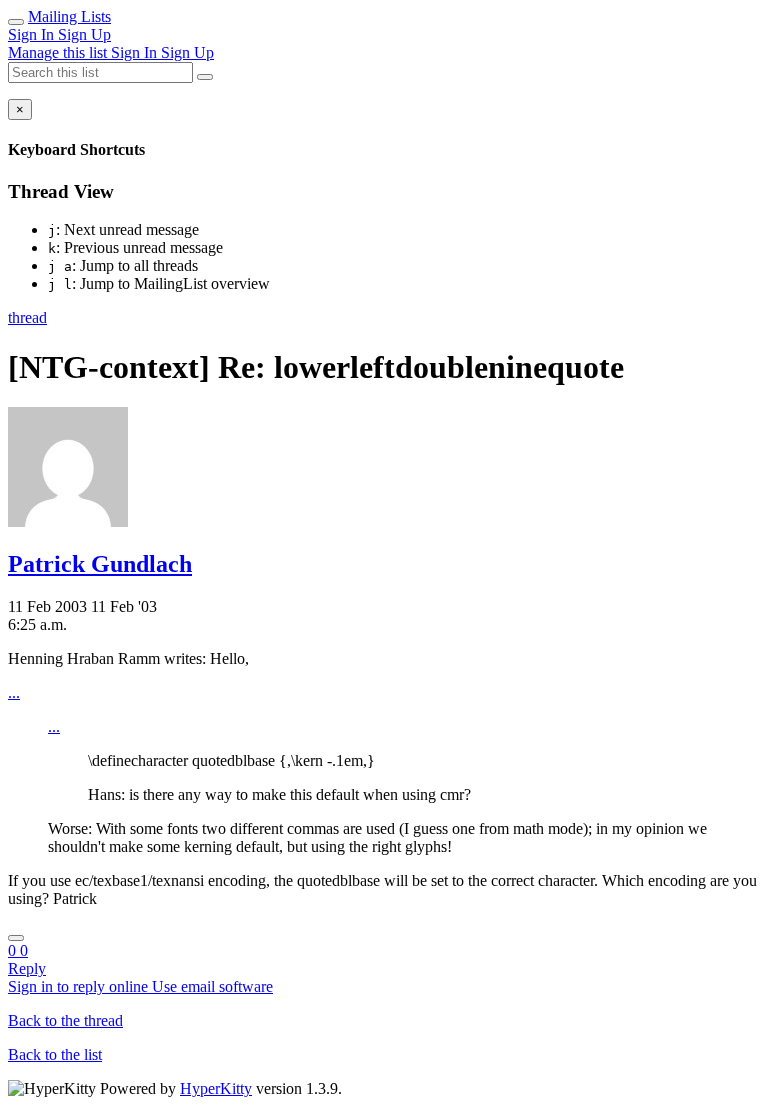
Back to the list (55, 1054)
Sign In (33, 34)
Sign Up (84, 34)
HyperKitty (216, 1088)
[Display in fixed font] (16, 938)
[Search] (205, 77)
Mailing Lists (69, 16)
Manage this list (59, 52)
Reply (27, 968)
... (14, 692)
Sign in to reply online (80, 986)
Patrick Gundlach (100, 564)
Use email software (212, 986)
